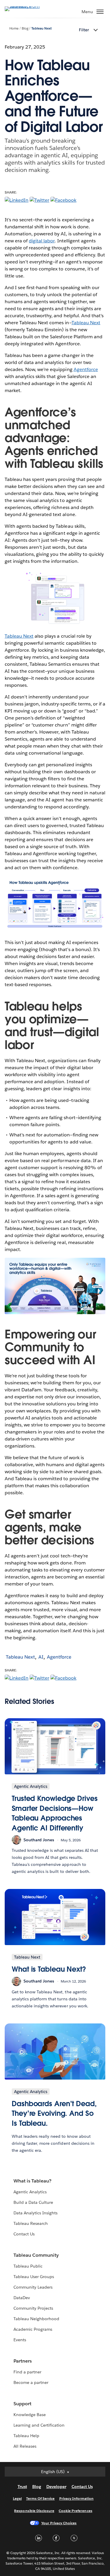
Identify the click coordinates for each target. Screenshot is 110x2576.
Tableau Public (28, 2266)
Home (14, 29)
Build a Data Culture (33, 2202)
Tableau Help (26, 2436)
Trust (22, 2487)
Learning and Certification (39, 2425)
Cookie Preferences (76, 2511)
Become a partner (31, 2382)
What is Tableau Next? (49, 1969)
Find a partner (27, 2372)
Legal (17, 2498)
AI (41, 1657)
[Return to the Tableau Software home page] (25, 6)
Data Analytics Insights (35, 2213)
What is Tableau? (32, 2181)
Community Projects (33, 2308)
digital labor (42, 241)
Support (22, 2404)
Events (20, 2340)
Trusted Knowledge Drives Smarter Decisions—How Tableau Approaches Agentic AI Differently (55, 1813)
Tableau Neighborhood (36, 2319)
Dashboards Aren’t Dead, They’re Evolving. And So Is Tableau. (54, 2113)
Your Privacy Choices (59, 2523)
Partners (23, 2361)
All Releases (25, 2446)
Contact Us (24, 2234)
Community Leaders (33, 2287)
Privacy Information (77, 2498)
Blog (25, 29)
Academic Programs (33, 2329)
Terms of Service (40, 2498)
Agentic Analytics (30, 2192)
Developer (56, 2487)
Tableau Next (41, 29)
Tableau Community (36, 2255)
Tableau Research (31, 2223)
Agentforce (86, 369)
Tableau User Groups (34, 2277)
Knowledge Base (30, 2415)
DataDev (22, 2298)
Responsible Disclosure (34, 2511)
